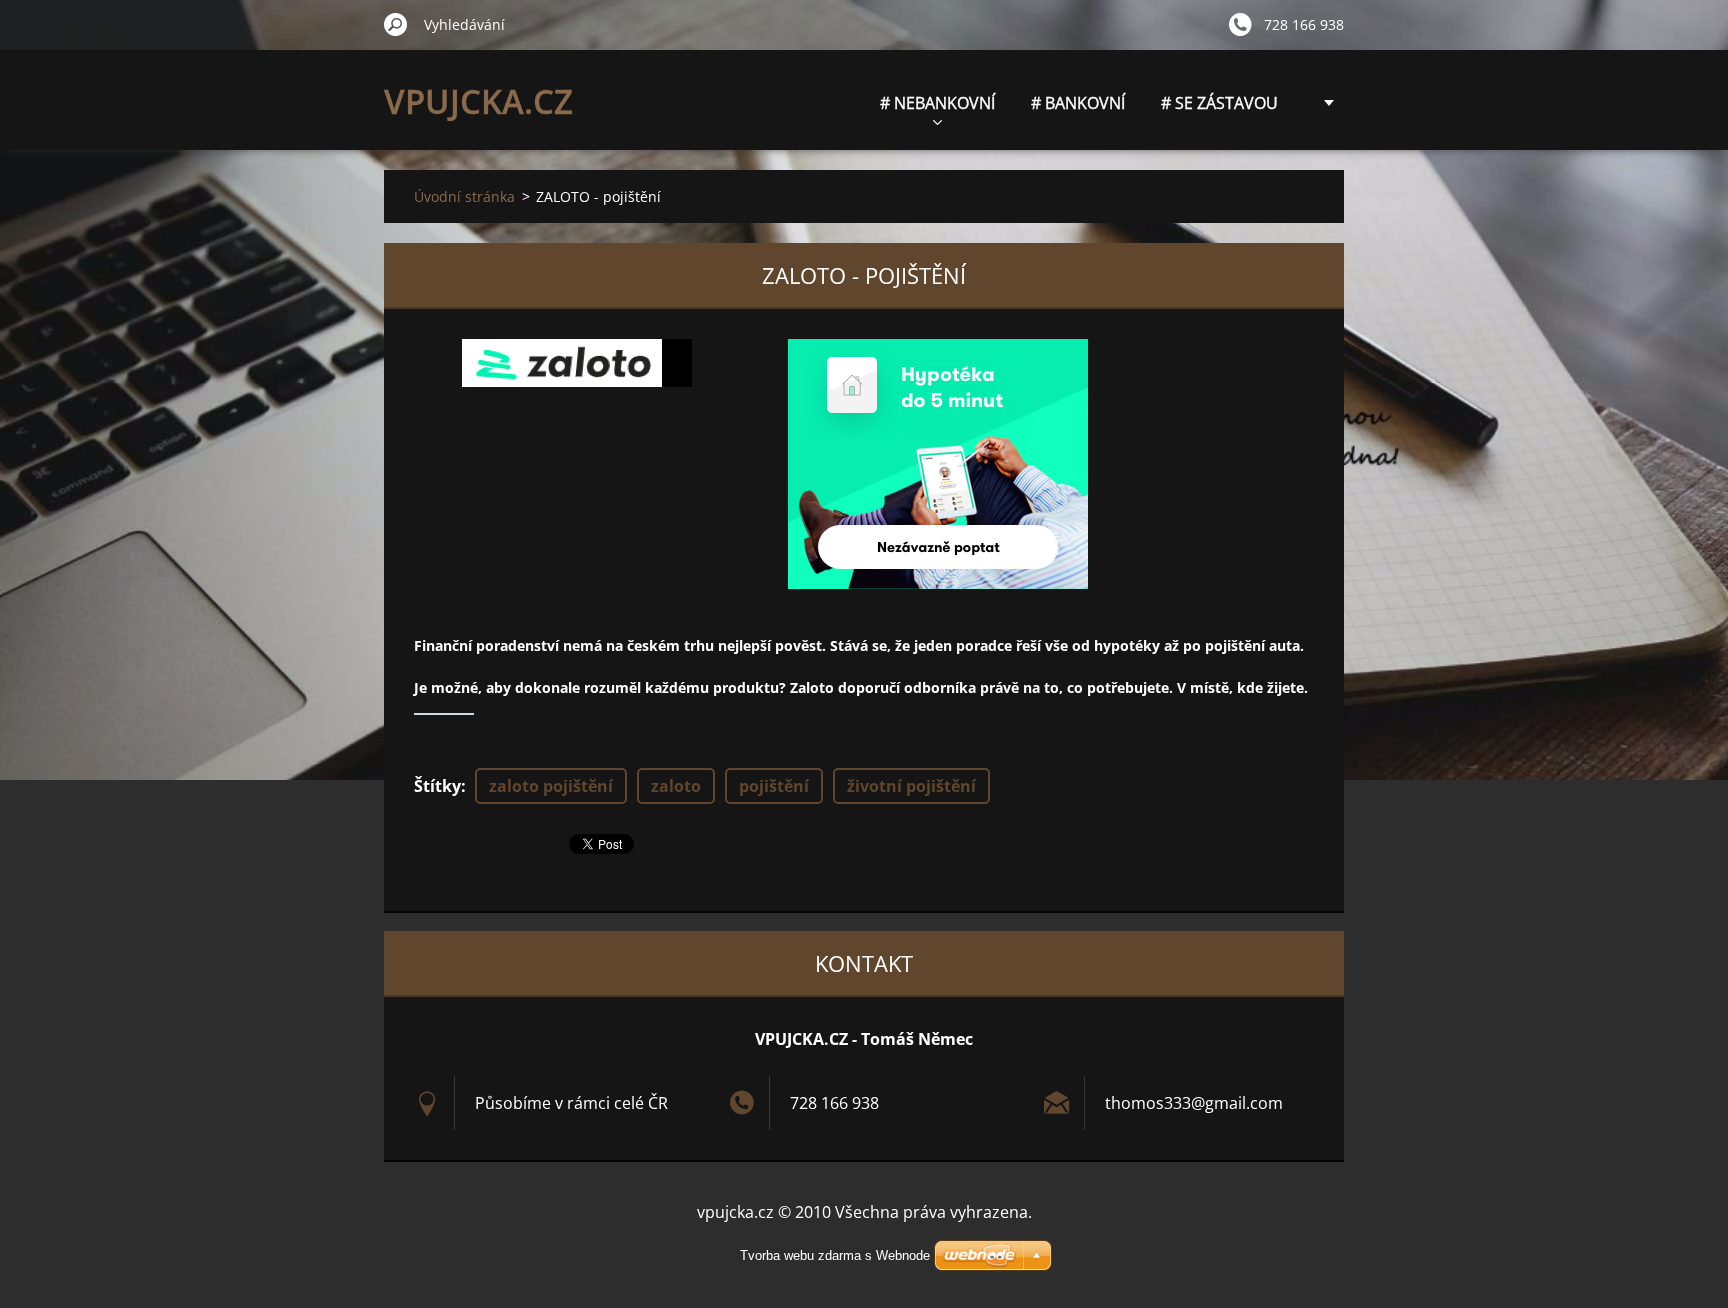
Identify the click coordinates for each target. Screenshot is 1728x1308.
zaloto (676, 786)
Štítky (437, 786)
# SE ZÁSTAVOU (1219, 103)
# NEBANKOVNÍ (937, 103)
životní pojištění (911, 786)
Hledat (396, 24)
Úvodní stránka (464, 196)
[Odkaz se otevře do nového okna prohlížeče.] (577, 363)
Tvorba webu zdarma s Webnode (835, 1255)
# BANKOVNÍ (1078, 103)
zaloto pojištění (551, 786)
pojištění (774, 786)
